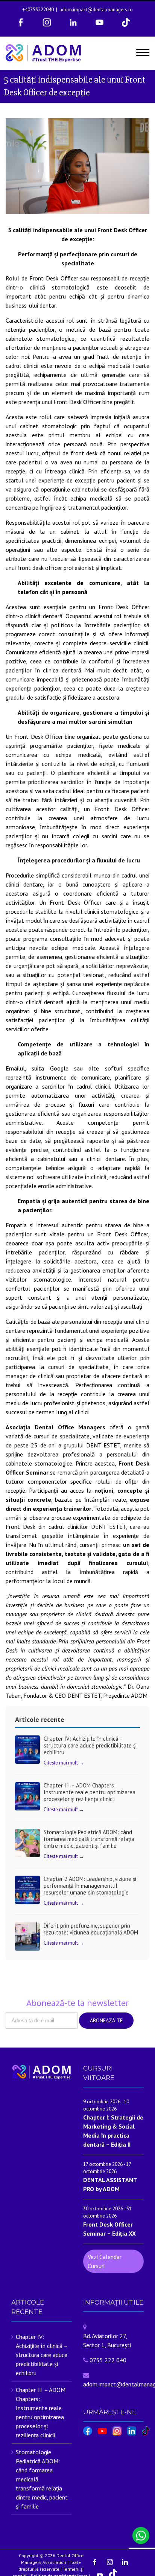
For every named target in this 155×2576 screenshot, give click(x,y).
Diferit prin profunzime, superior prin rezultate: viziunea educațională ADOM (91, 1929)
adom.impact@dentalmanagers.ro (96, 10)
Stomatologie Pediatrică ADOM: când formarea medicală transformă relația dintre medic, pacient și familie (89, 1839)
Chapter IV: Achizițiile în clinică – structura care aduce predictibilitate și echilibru (90, 1745)
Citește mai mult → (64, 1763)
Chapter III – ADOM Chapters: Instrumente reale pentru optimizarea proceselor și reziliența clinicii (90, 1792)
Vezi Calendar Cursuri (105, 2261)
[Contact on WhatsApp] (141, 2535)
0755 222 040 (108, 2360)
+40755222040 (38, 10)
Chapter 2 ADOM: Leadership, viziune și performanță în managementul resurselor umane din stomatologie (90, 1886)
